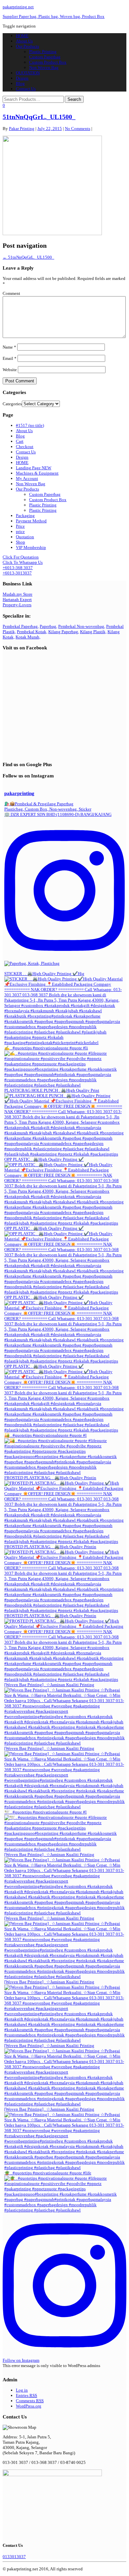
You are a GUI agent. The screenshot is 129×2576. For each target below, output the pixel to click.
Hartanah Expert (17, 599)
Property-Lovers (17, 605)
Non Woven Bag (44, 67)
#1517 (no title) (30, 425)
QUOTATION (28, 73)
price (20, 531)
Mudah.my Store (18, 594)
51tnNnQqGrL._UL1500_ (39, 117)
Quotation (25, 537)
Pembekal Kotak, (32, 632)
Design (22, 78)
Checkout (25, 447)
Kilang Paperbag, (64, 632)
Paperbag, (48, 626)
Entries (26, 2395)
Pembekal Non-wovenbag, (82, 626)
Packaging (25, 516)
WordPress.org (29, 2406)
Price (20, 526)
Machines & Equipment (37, 473)
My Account (27, 478)
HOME (22, 36)
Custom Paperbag (45, 57)
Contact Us (26, 89)
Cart (20, 441)
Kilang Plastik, (93, 632)
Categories (12, 404)
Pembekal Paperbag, (21, 626)
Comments (30, 2401)
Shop (21, 542)
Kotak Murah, (28, 637)
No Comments (78, 129)
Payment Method (31, 521)
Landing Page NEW (34, 468)
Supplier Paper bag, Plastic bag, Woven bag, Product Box (54, 16)
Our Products (27, 46)
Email (10, 358)
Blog (20, 83)
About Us (24, 41)
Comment (11, 293)
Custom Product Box (48, 62)
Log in (22, 2390)
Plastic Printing (43, 52)
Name (9, 347)
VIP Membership (31, 547)
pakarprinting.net (18, 7)
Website (10, 370)
